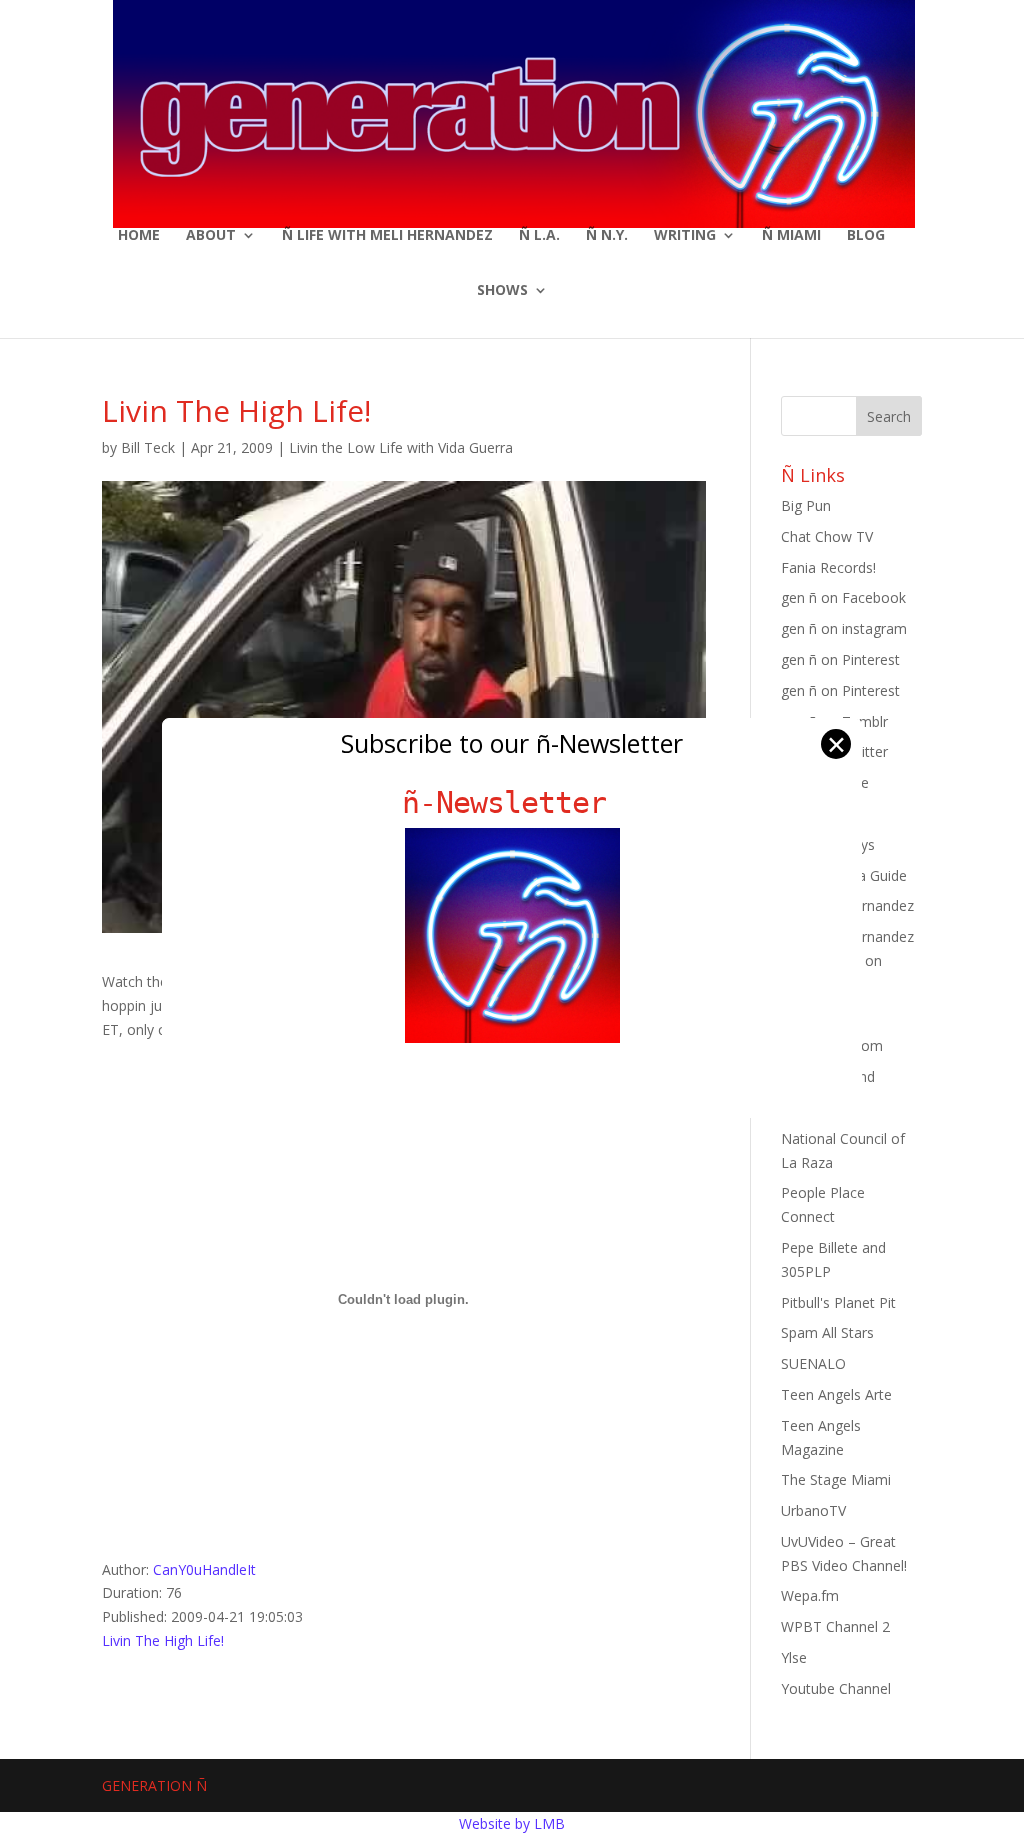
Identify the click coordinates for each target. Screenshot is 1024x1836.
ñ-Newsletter (512, 802)
